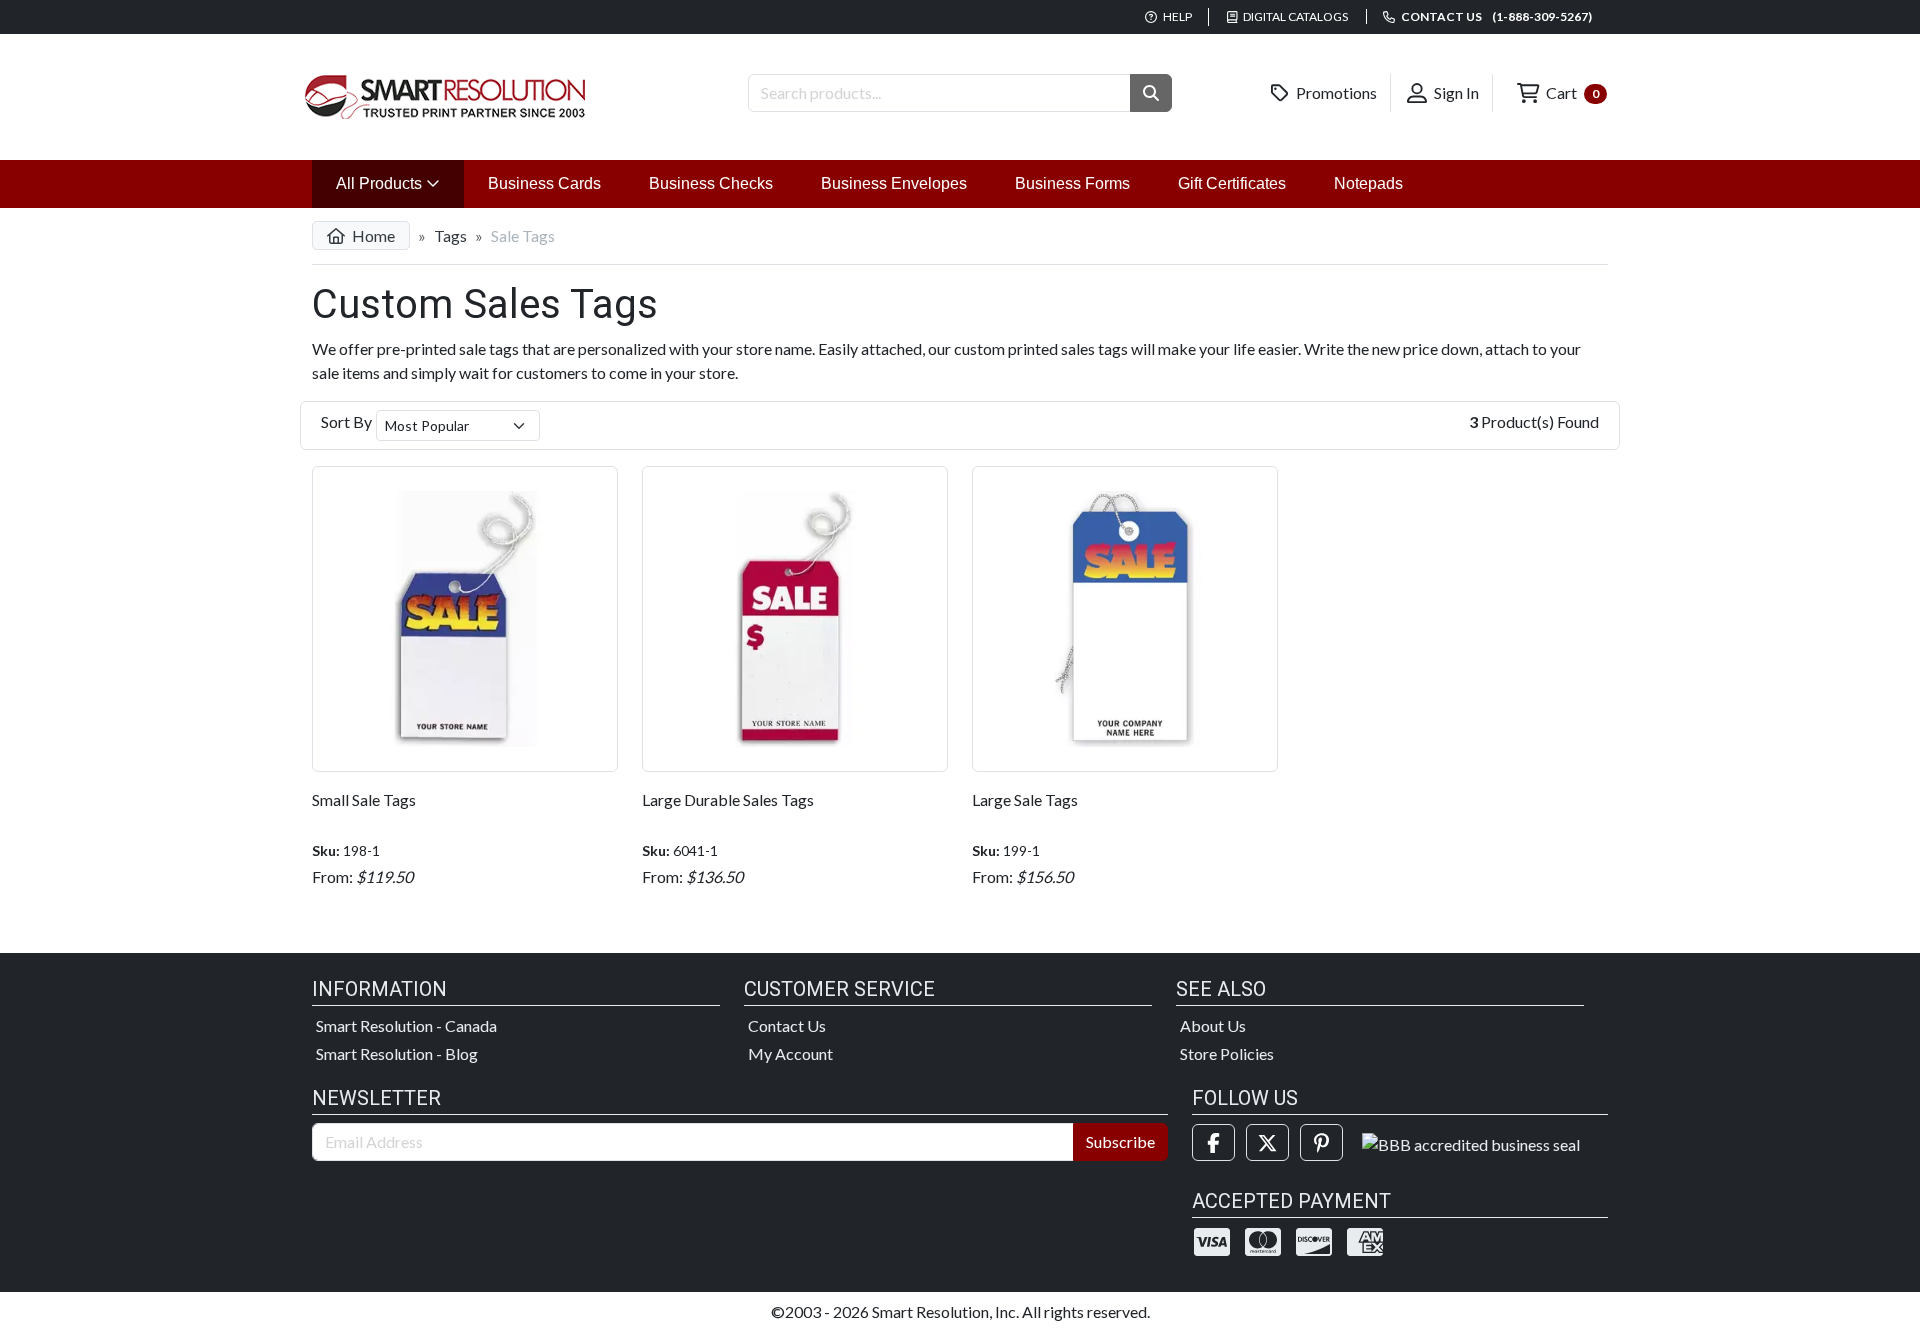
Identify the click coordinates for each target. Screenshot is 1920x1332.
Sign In (1455, 92)
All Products (400, 183)
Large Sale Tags (1025, 799)
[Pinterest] (1321, 1142)
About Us (1213, 1025)
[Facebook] (1213, 1142)
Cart (1571, 92)
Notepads (1368, 183)
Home (372, 235)
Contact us (1495, 16)
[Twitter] (1267, 1142)
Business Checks (711, 183)
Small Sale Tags (364, 799)
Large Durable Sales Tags (728, 799)
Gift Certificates (1232, 183)
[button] (1151, 93)
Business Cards (544, 183)
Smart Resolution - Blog (397, 1053)
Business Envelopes (894, 183)
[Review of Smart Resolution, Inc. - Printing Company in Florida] (1471, 1142)
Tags (450, 235)
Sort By (346, 421)
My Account (790, 1053)
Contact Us (787, 1025)
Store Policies (1227, 1053)
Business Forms (1072, 183)
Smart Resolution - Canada (406, 1025)
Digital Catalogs (1294, 16)
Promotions (1335, 92)
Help (1176, 16)
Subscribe (1120, 1141)
